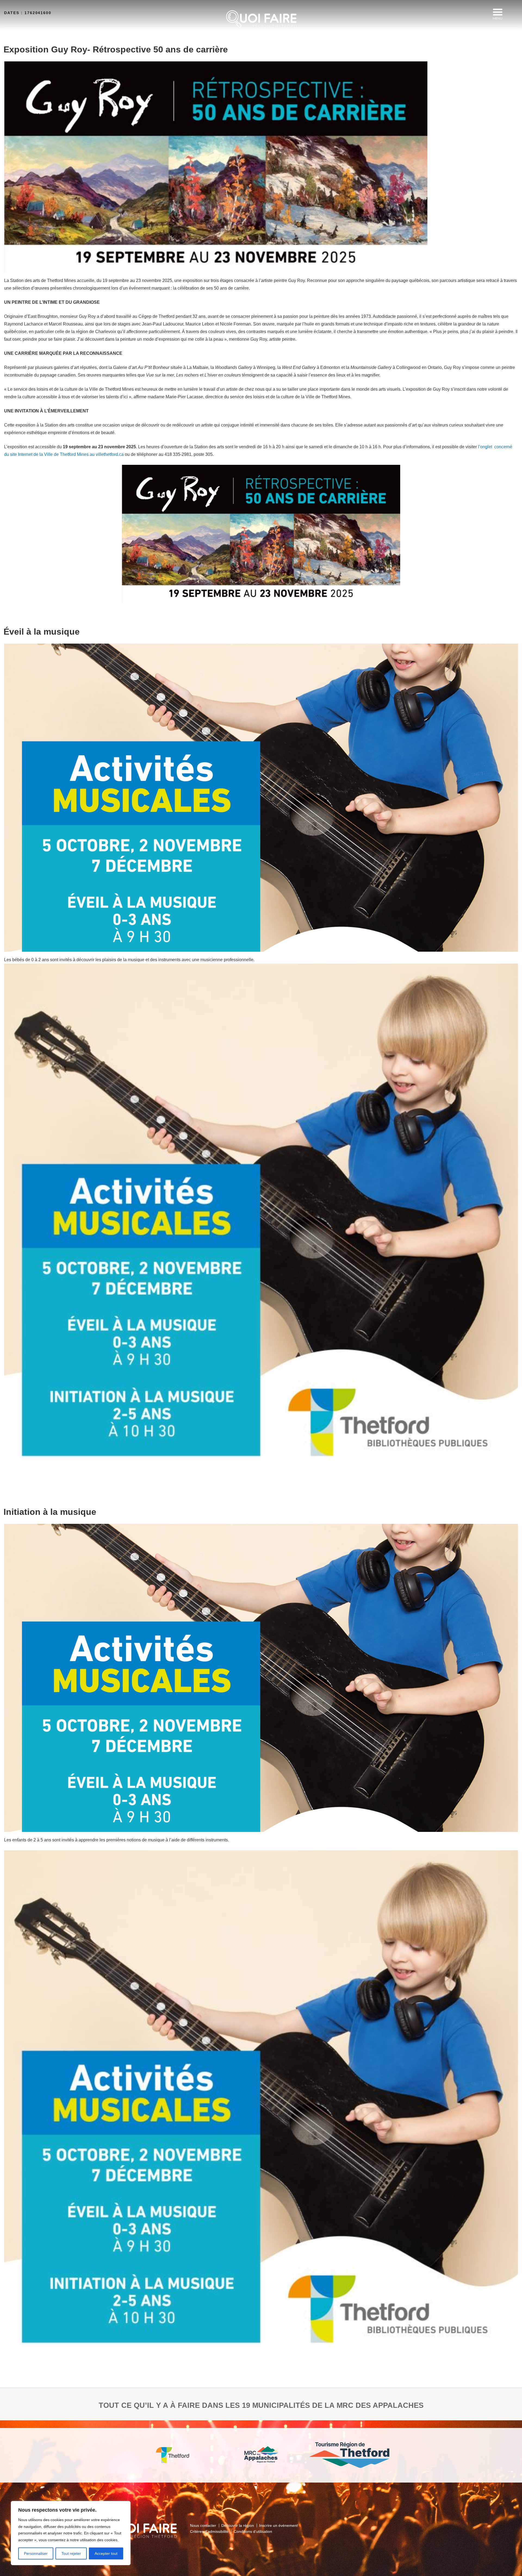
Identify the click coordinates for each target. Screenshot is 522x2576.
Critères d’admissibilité (209, 2531)
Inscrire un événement (278, 2525)
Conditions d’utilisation (253, 2531)
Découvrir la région (238, 2525)
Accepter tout (106, 2553)
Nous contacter (203, 2525)
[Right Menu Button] (498, 12)
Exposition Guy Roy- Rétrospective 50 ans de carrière (116, 49)
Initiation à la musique (50, 1512)
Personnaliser (36, 2553)
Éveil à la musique (42, 632)
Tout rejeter (71, 2553)
